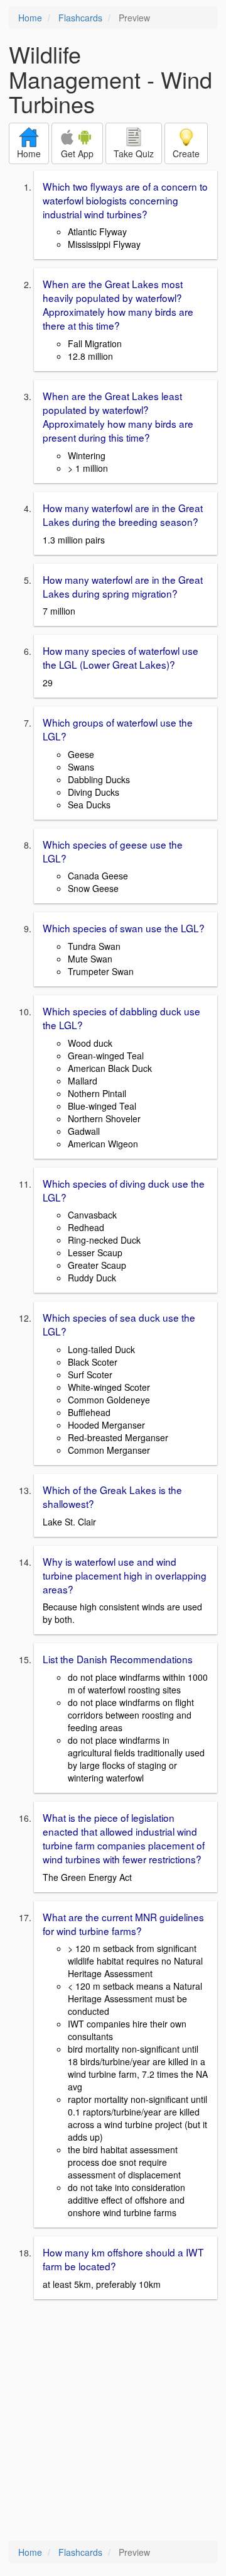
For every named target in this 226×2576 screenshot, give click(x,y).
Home (30, 18)
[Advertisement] (113, 2421)
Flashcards (80, 18)
